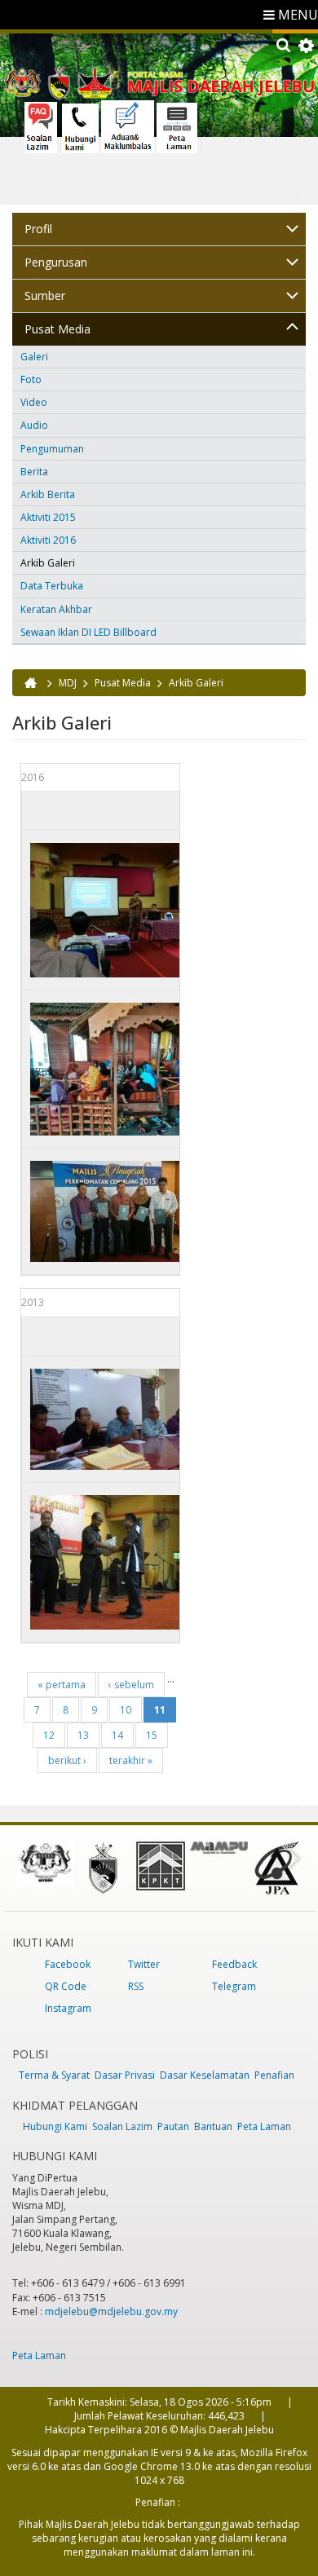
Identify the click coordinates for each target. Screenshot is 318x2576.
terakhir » (131, 1760)
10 (126, 1710)
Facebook (68, 1964)
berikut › (67, 1760)
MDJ (68, 683)
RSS (136, 1986)
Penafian (274, 2075)
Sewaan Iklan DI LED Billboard (88, 632)
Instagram (68, 2008)
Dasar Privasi (125, 2075)
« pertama (62, 1685)
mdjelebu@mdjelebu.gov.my (111, 2311)
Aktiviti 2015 (48, 517)
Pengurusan (56, 262)
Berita (34, 472)
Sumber (45, 296)
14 (117, 1735)
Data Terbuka (52, 586)
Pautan (173, 2126)
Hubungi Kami (55, 2126)
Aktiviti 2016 (48, 540)
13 (83, 1735)
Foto (31, 379)
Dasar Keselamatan (205, 2075)
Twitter (144, 1964)
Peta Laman (264, 2126)
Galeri (34, 357)
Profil (38, 229)
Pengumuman (52, 449)
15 (152, 1735)
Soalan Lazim (122, 2126)
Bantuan (213, 2126)
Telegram (234, 1986)
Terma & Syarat (54, 2075)
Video (34, 402)
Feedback (234, 1964)
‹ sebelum (131, 1685)
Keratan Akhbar (56, 609)
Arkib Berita (48, 494)
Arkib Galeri (48, 563)
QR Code (66, 1986)
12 (49, 1735)
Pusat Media (57, 329)
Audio (34, 425)
